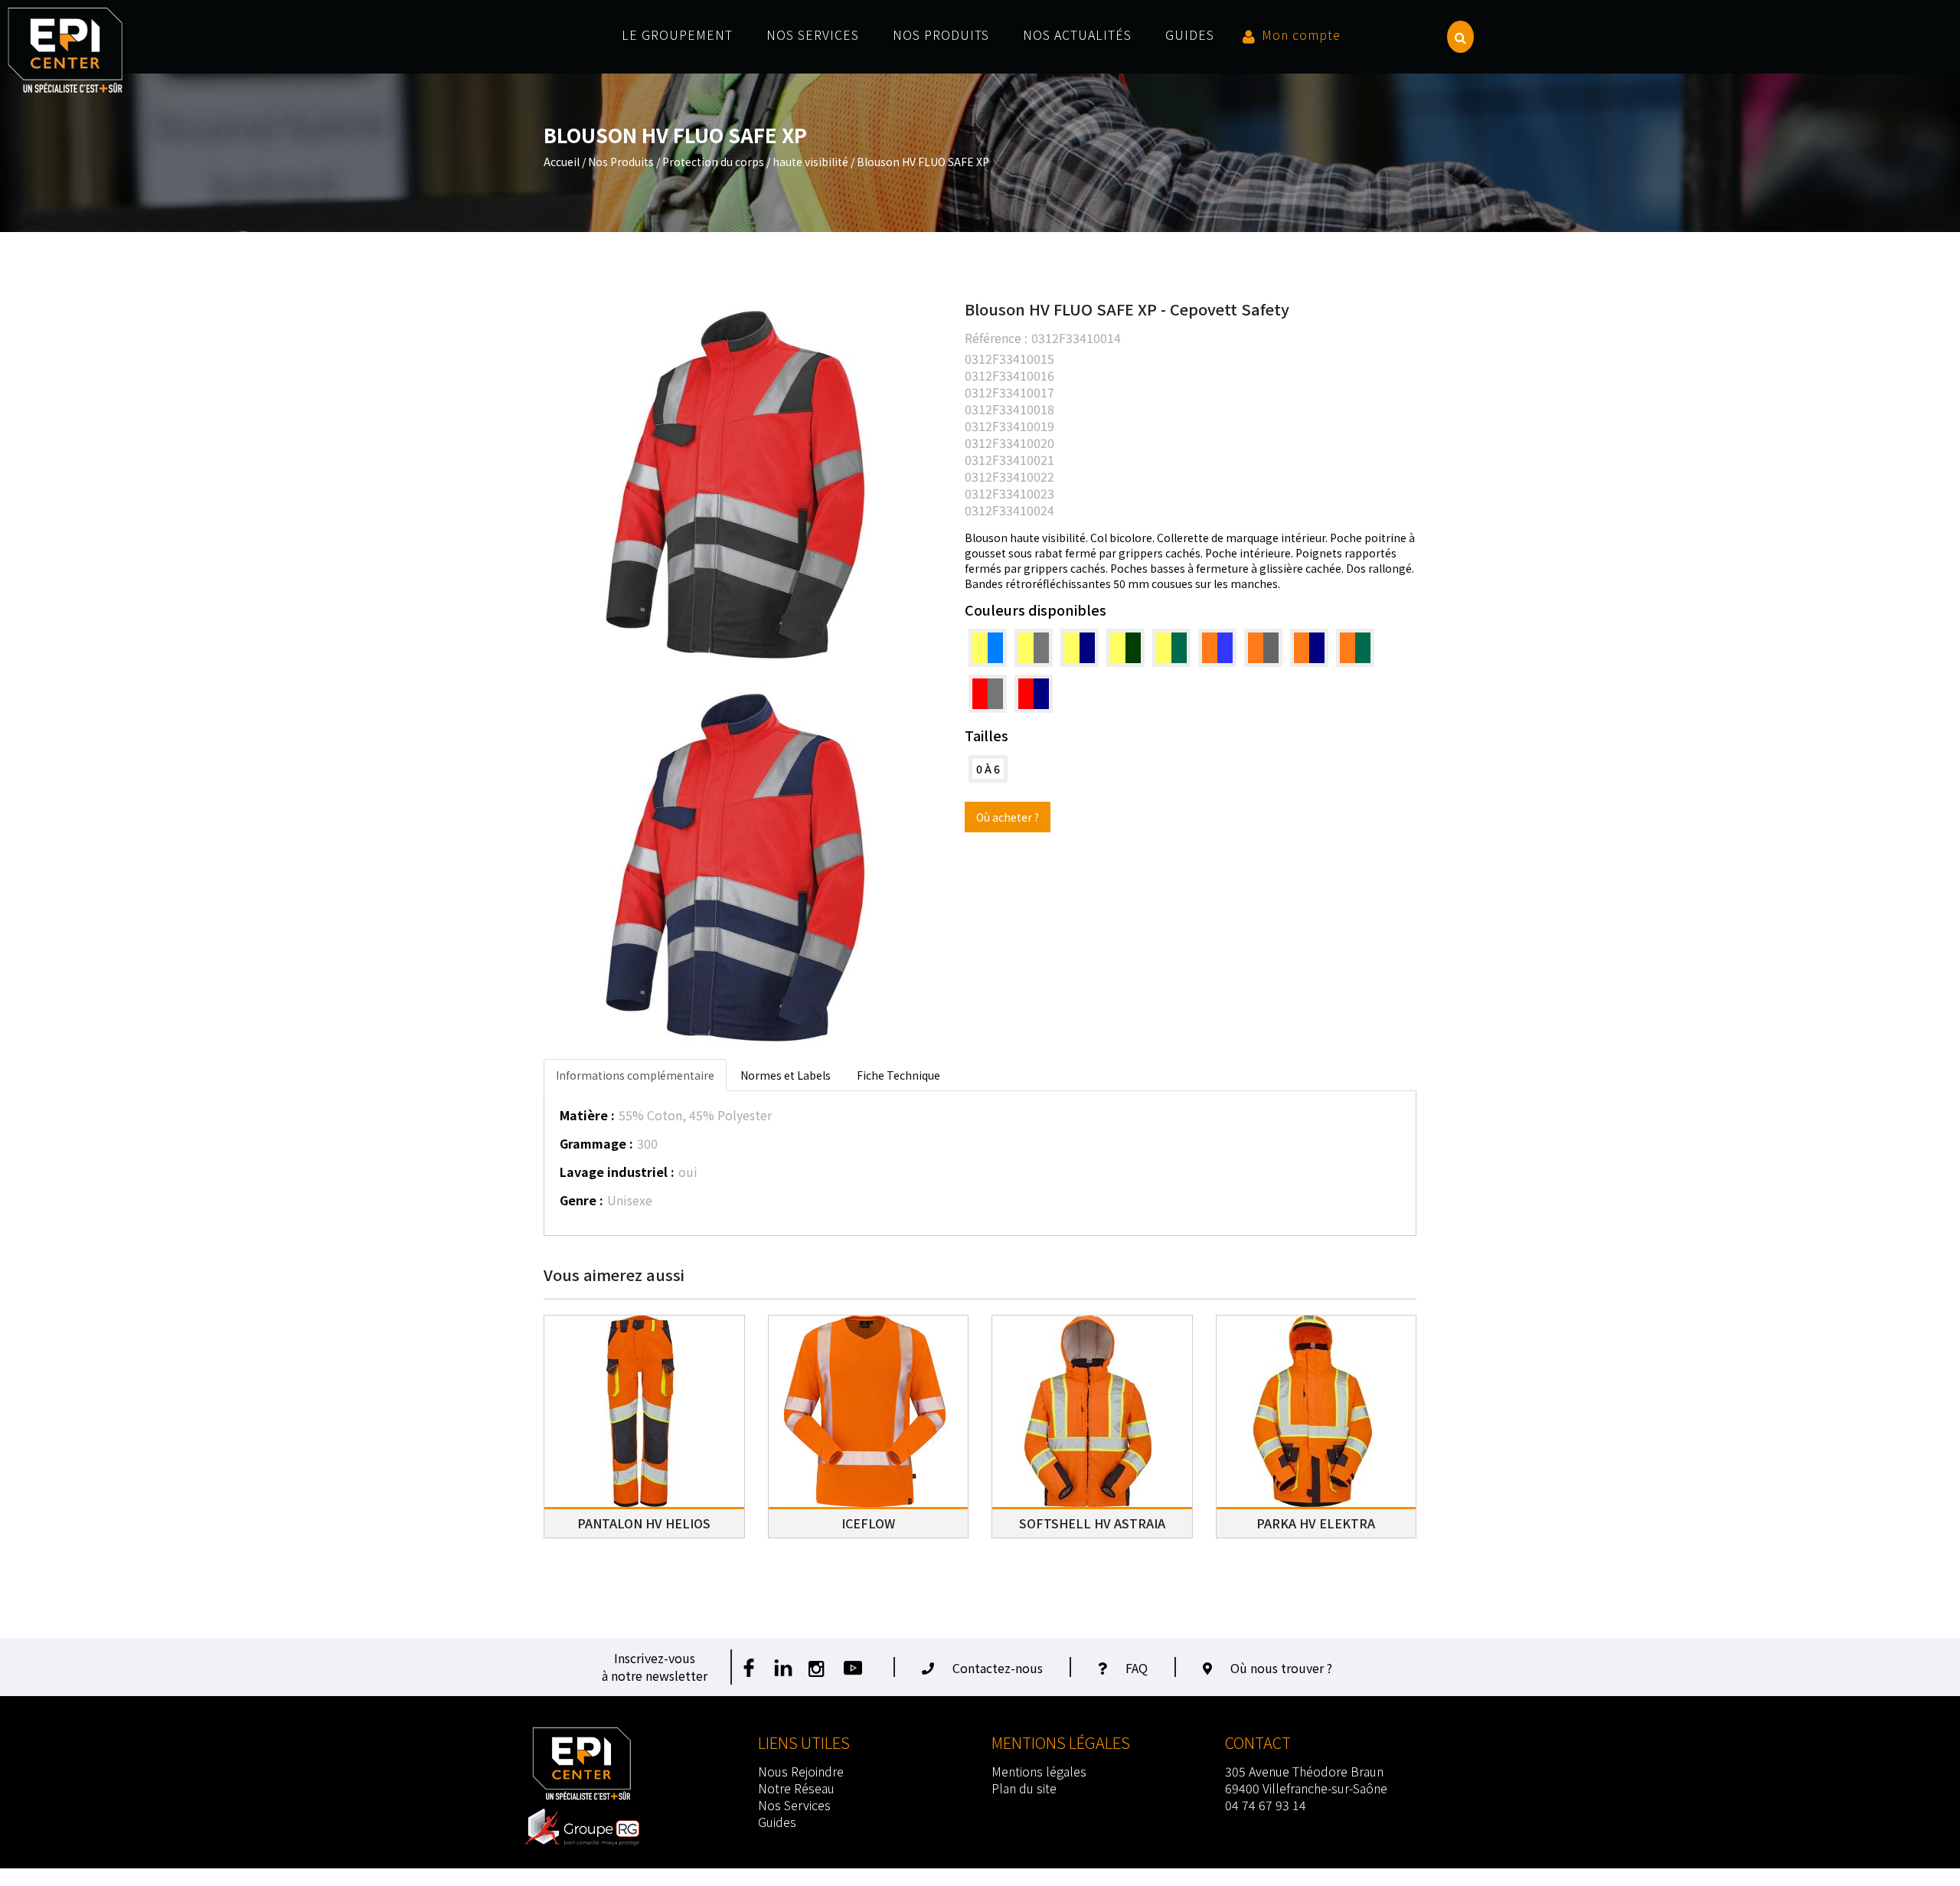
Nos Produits (621, 162)
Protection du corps (713, 162)
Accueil (562, 162)
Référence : (996, 338)
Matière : (587, 1115)
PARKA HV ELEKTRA (1316, 1523)
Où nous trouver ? (1281, 1668)
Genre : (581, 1200)
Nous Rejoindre (801, 1771)
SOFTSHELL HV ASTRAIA (1092, 1523)
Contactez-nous (998, 1668)
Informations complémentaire (635, 1075)
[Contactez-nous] (932, 1668)
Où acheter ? (1008, 817)
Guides (777, 1822)
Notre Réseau (796, 1788)
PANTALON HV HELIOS (644, 1523)
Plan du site (1024, 1788)
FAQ (1137, 1668)
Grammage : (596, 1143)
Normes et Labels (786, 1075)
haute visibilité (810, 162)
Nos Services (794, 1805)
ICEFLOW (868, 1523)
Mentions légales (1039, 1771)
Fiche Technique (898, 1075)
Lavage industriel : (617, 1172)
